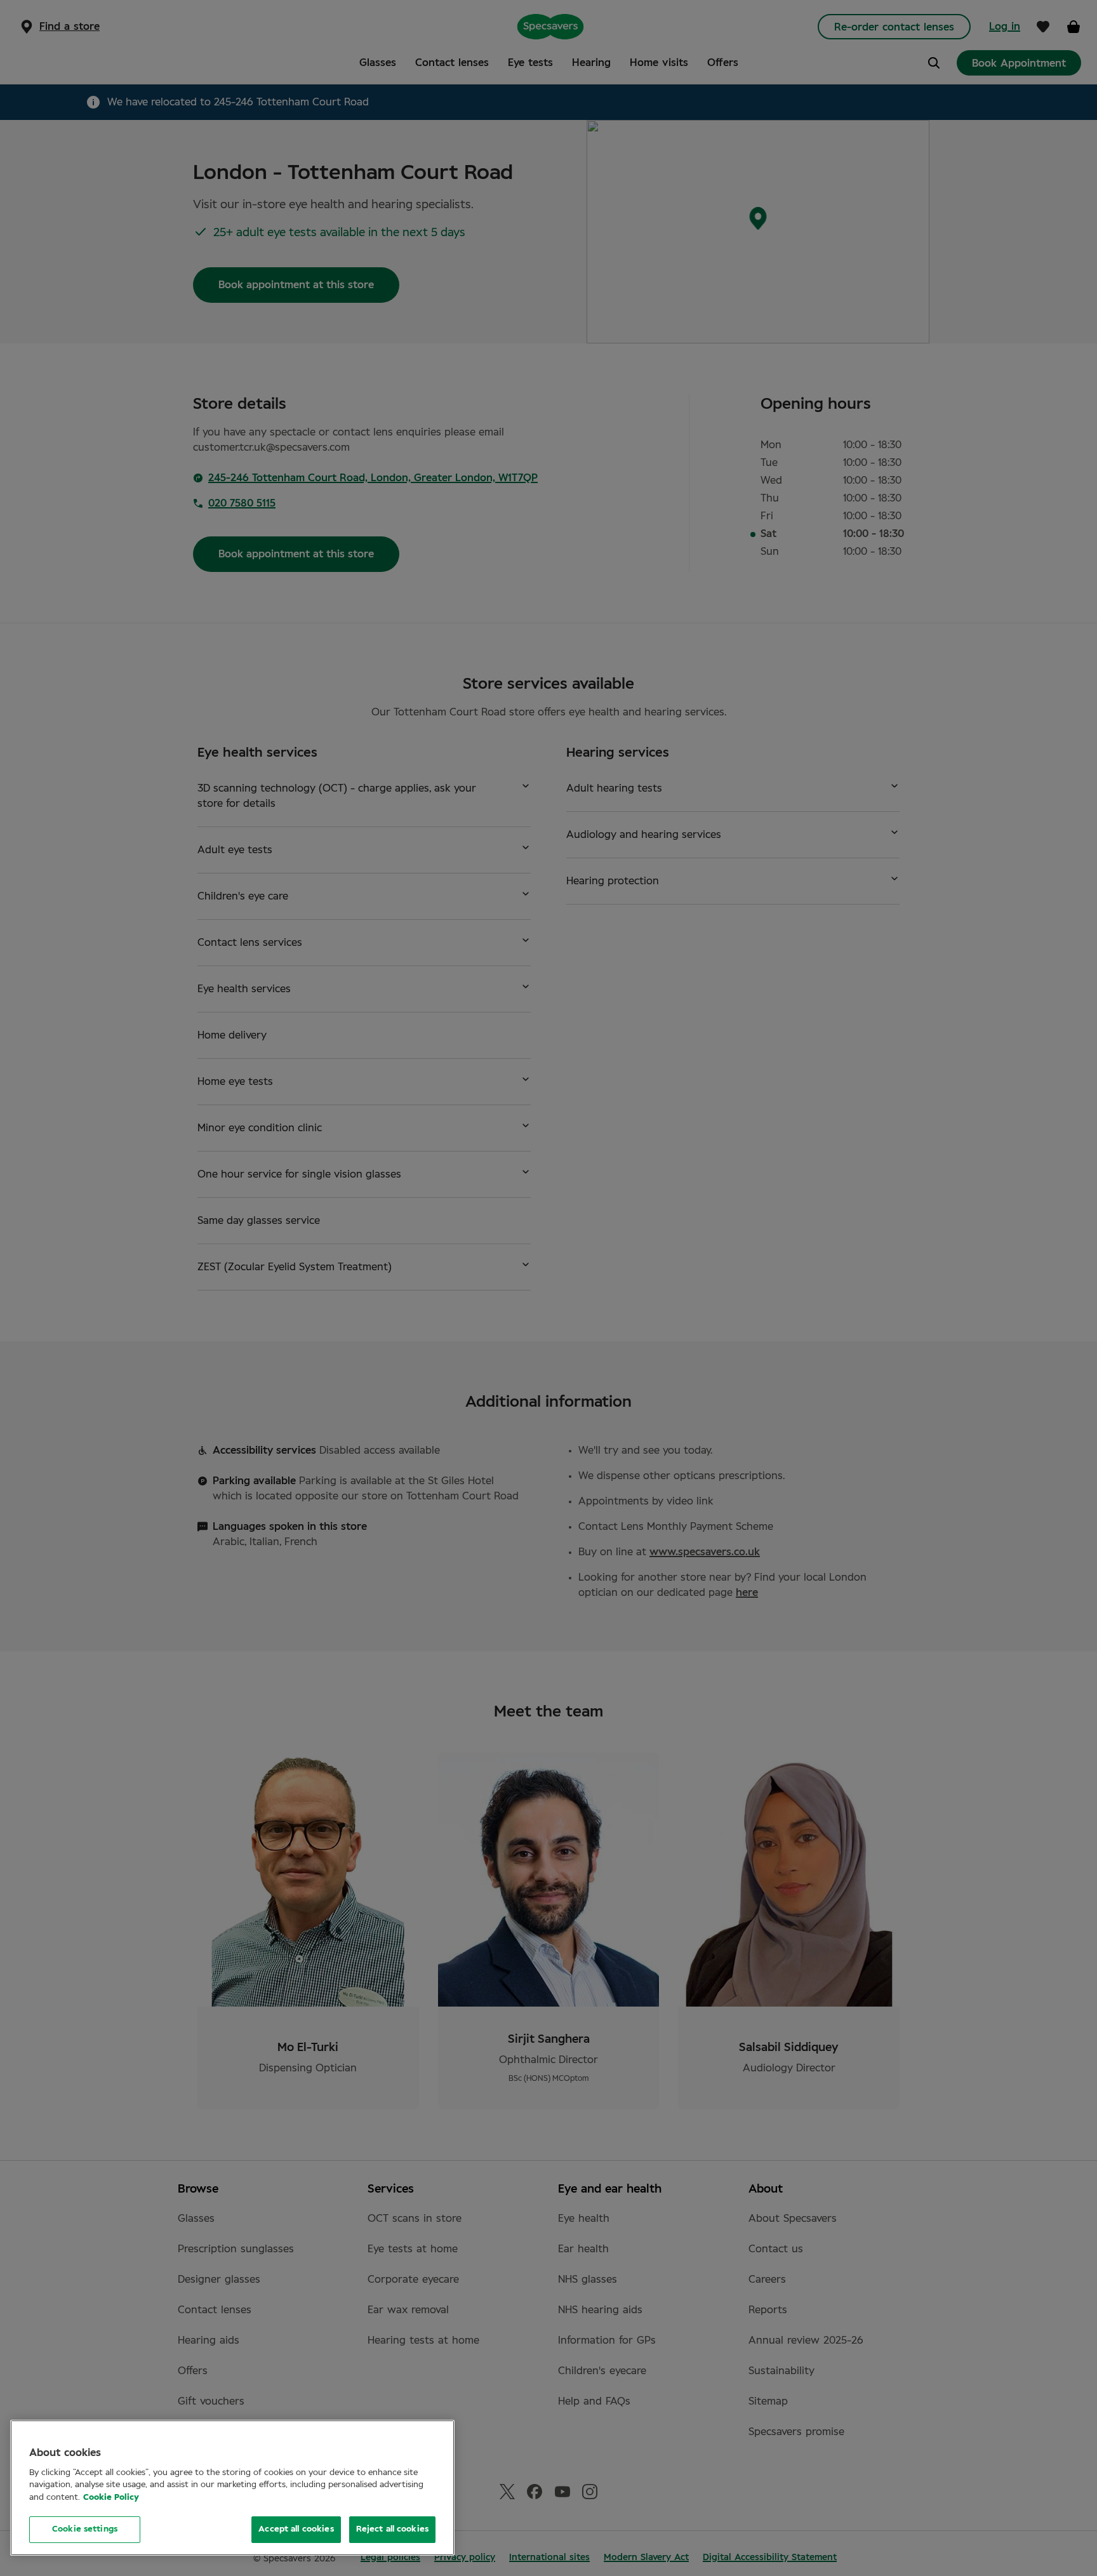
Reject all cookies (392, 2529)
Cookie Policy (111, 2498)
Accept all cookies (296, 2529)
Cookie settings (85, 2529)
